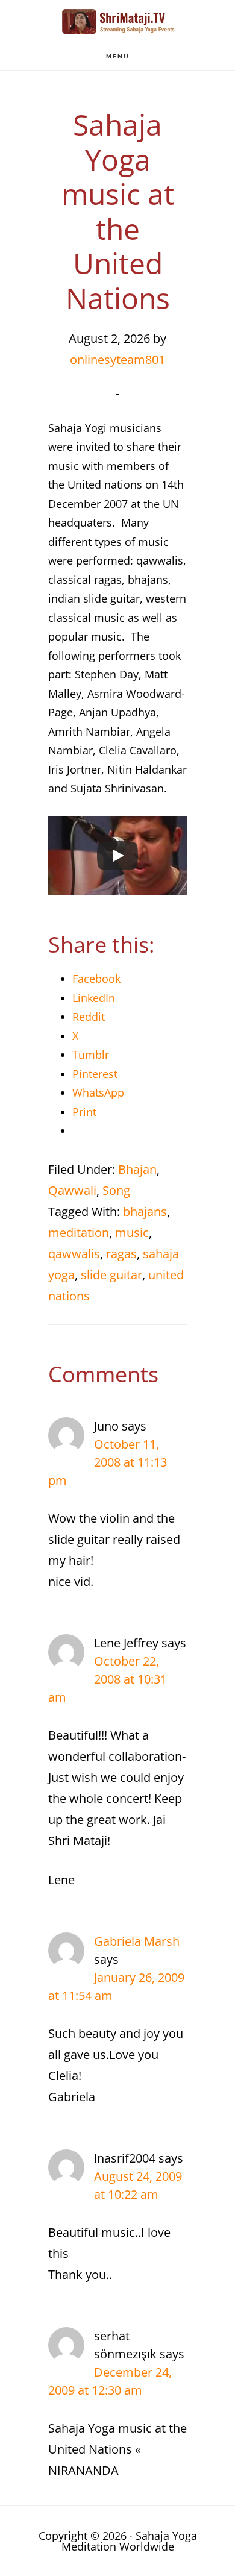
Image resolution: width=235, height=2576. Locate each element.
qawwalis (74, 1254)
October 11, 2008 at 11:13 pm (108, 1462)
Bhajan (137, 1169)
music (132, 1233)
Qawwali (72, 1190)
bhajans (145, 1211)
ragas (121, 1254)
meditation (79, 1233)
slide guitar (111, 1275)
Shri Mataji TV (117, 21)
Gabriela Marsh (137, 1941)
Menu (118, 56)
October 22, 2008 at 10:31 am (108, 1679)
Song (116, 1190)
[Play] (117, 856)
